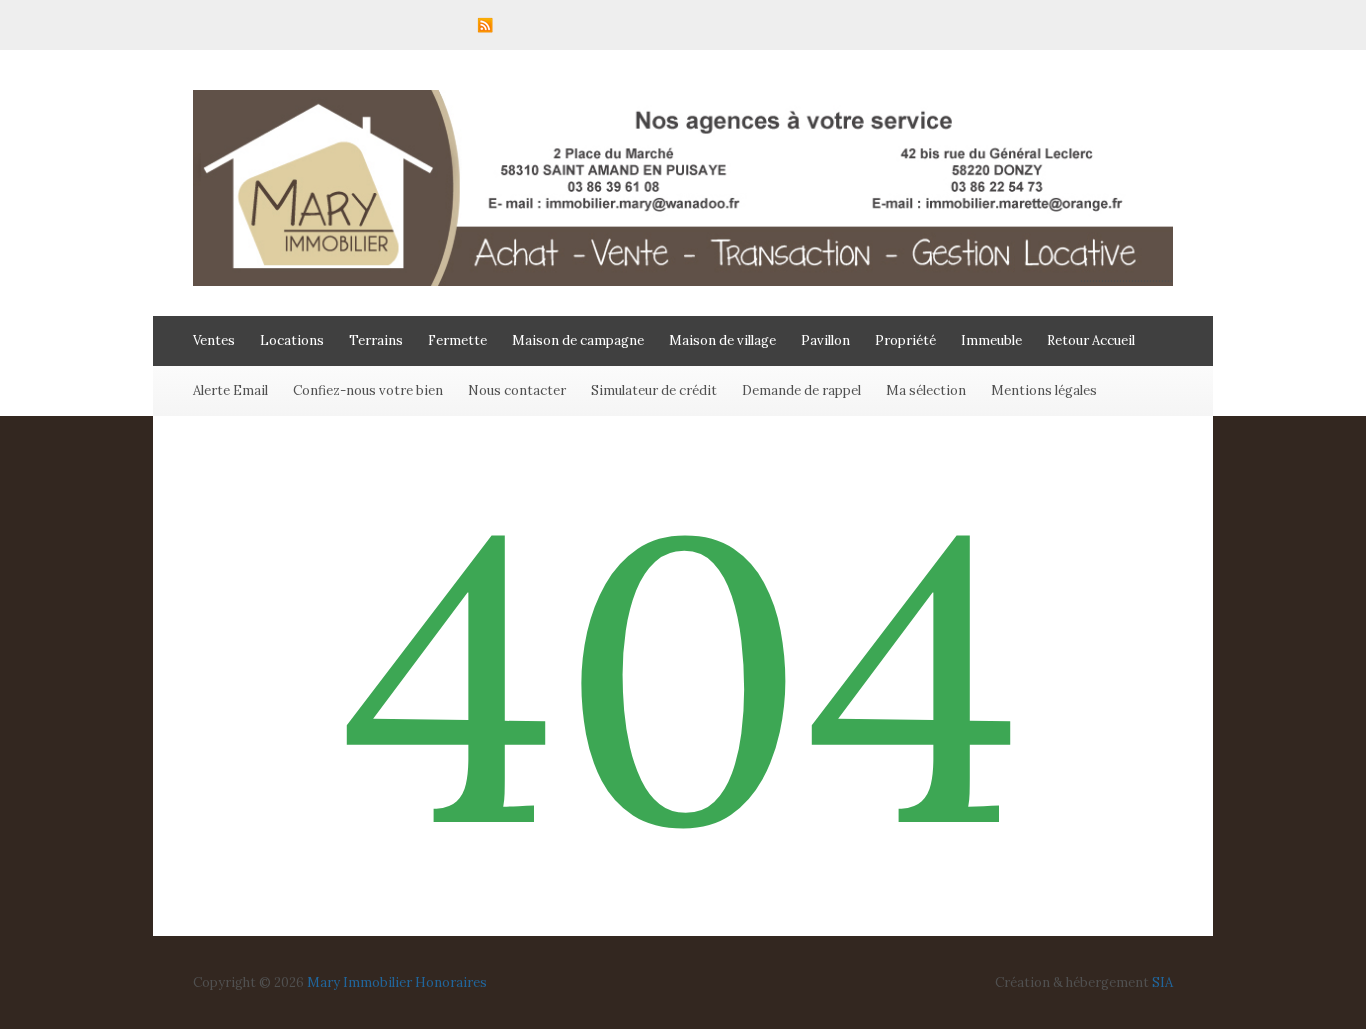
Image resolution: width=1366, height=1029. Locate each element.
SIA (1162, 982)
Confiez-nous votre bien (368, 390)
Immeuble (991, 340)
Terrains (376, 340)
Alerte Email (230, 390)
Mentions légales (1044, 390)
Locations (292, 340)
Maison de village (722, 340)
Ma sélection (926, 390)
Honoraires (451, 982)
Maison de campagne (578, 340)
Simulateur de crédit (654, 390)
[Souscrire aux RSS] (485, 25)
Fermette (457, 340)
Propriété (905, 340)
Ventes (214, 340)
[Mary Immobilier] (683, 281)
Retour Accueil (1091, 340)
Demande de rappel (801, 390)
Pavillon (825, 340)
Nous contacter (517, 390)
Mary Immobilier (359, 982)
